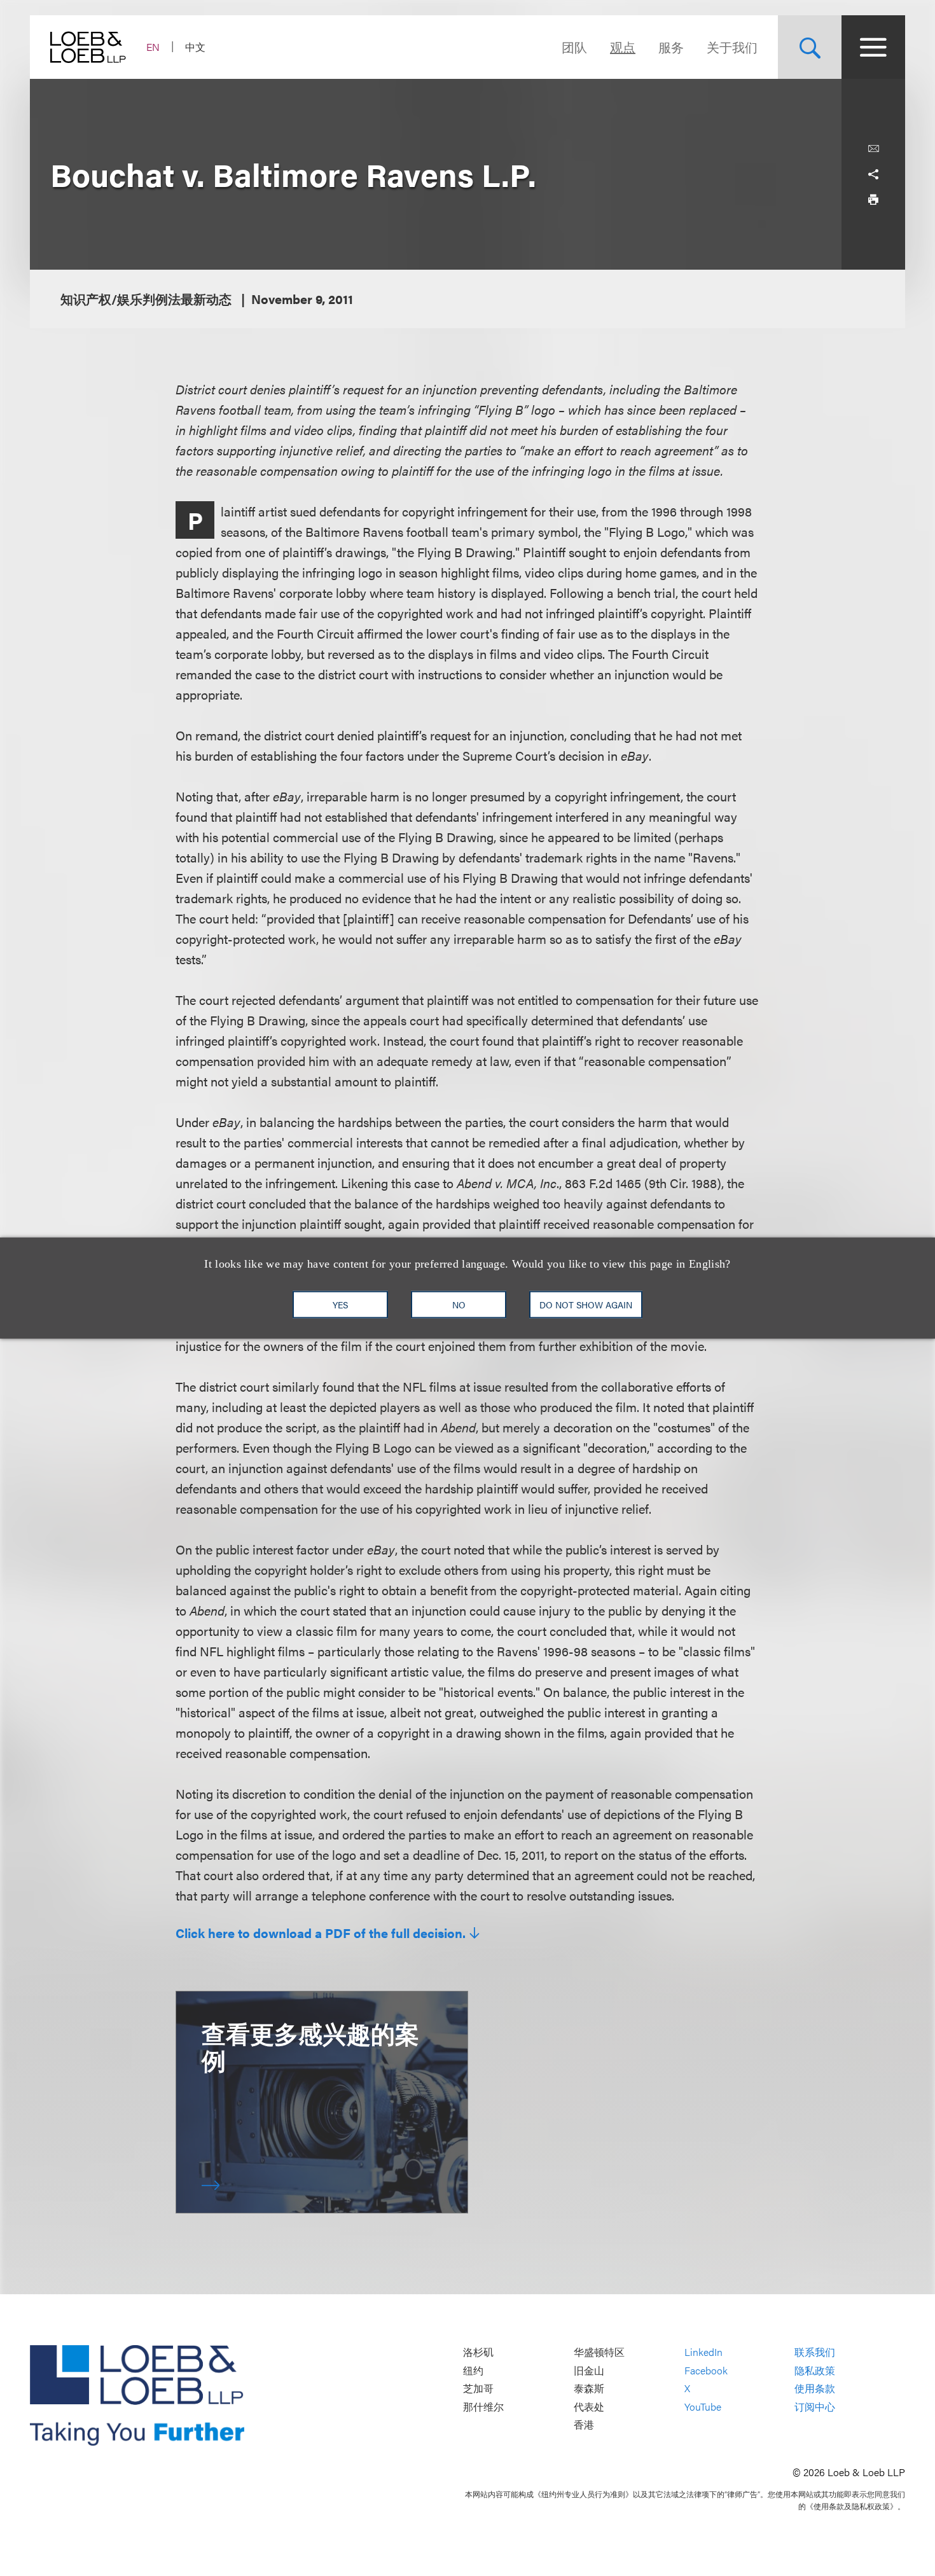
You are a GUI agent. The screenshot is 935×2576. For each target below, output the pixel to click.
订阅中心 (815, 2406)
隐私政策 (815, 2370)
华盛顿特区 (599, 2352)
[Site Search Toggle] (810, 47)
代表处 (589, 2406)
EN (153, 47)
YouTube (703, 2406)
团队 (574, 47)
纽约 (473, 2370)
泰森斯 (589, 2389)
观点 (623, 47)
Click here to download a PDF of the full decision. (321, 1933)
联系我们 (815, 2352)
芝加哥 (478, 2389)
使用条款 (815, 2389)
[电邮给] (873, 149)
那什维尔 (483, 2406)
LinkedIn (703, 2352)
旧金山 (589, 2370)
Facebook (706, 2370)
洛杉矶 (478, 2352)
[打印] (873, 200)
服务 (671, 47)
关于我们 (732, 47)
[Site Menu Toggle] (873, 47)
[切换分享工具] (873, 174)
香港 (584, 2425)
